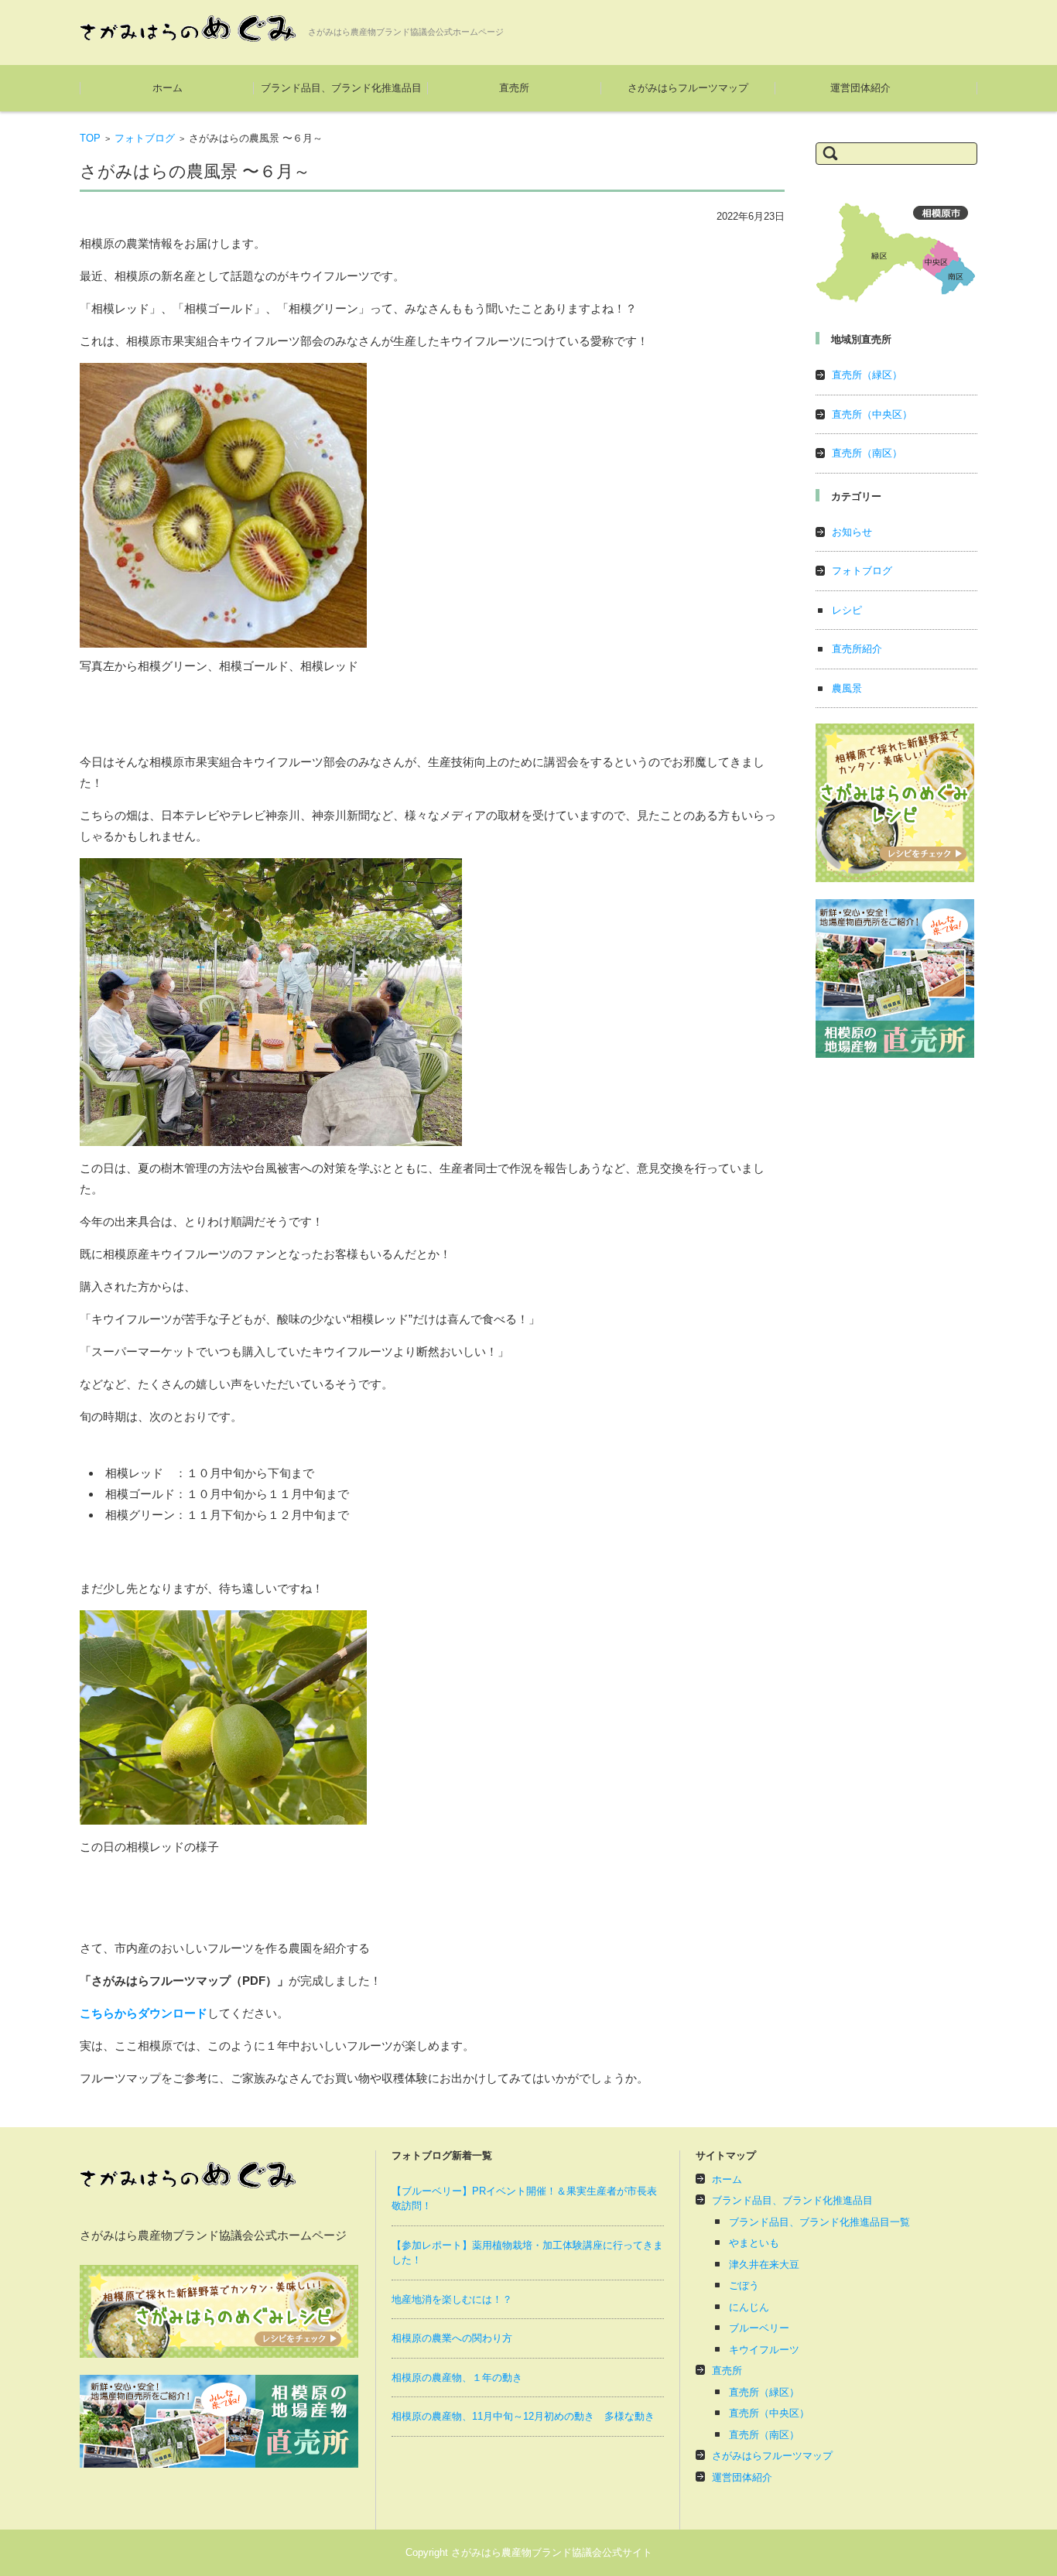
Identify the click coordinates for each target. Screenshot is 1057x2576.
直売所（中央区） (872, 414)
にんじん (749, 2307)
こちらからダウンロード (144, 2013)
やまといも (754, 2243)
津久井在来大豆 (764, 2265)
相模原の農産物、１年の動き (457, 2378)
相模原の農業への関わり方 (452, 2338)
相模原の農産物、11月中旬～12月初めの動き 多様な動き (523, 2416)
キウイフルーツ (764, 2350)
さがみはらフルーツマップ (688, 88)
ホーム (168, 88)
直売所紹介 (857, 649)
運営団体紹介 (860, 88)
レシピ (847, 610)
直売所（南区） (867, 453)
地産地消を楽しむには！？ (452, 2299)
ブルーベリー (759, 2328)
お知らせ (852, 532)
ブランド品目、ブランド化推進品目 (341, 88)
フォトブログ (145, 138)
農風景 (847, 688)
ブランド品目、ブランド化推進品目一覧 (819, 2222)
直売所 (514, 88)
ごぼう (744, 2285)
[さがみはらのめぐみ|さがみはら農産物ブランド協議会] (188, 29)
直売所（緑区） (867, 375)
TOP (90, 138)
